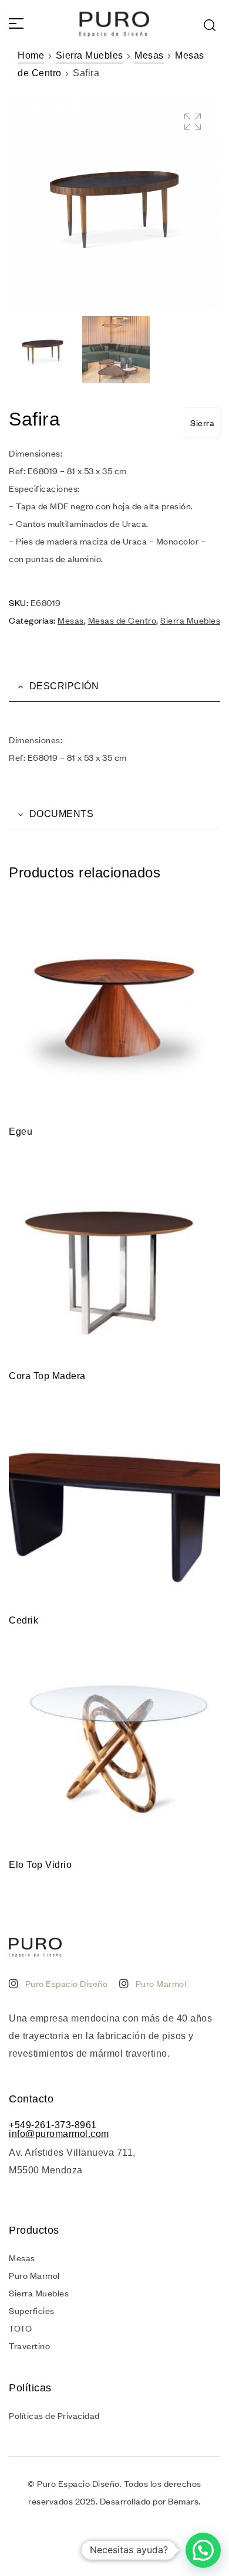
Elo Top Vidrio (40, 1865)
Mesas (149, 55)
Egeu (21, 1132)
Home (31, 55)
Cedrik (23, 1620)
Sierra (202, 423)
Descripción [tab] (64, 686)
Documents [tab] (62, 814)
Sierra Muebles (90, 55)
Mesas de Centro (122, 620)
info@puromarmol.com (59, 2134)
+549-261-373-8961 (53, 2125)
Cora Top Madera (47, 1376)
